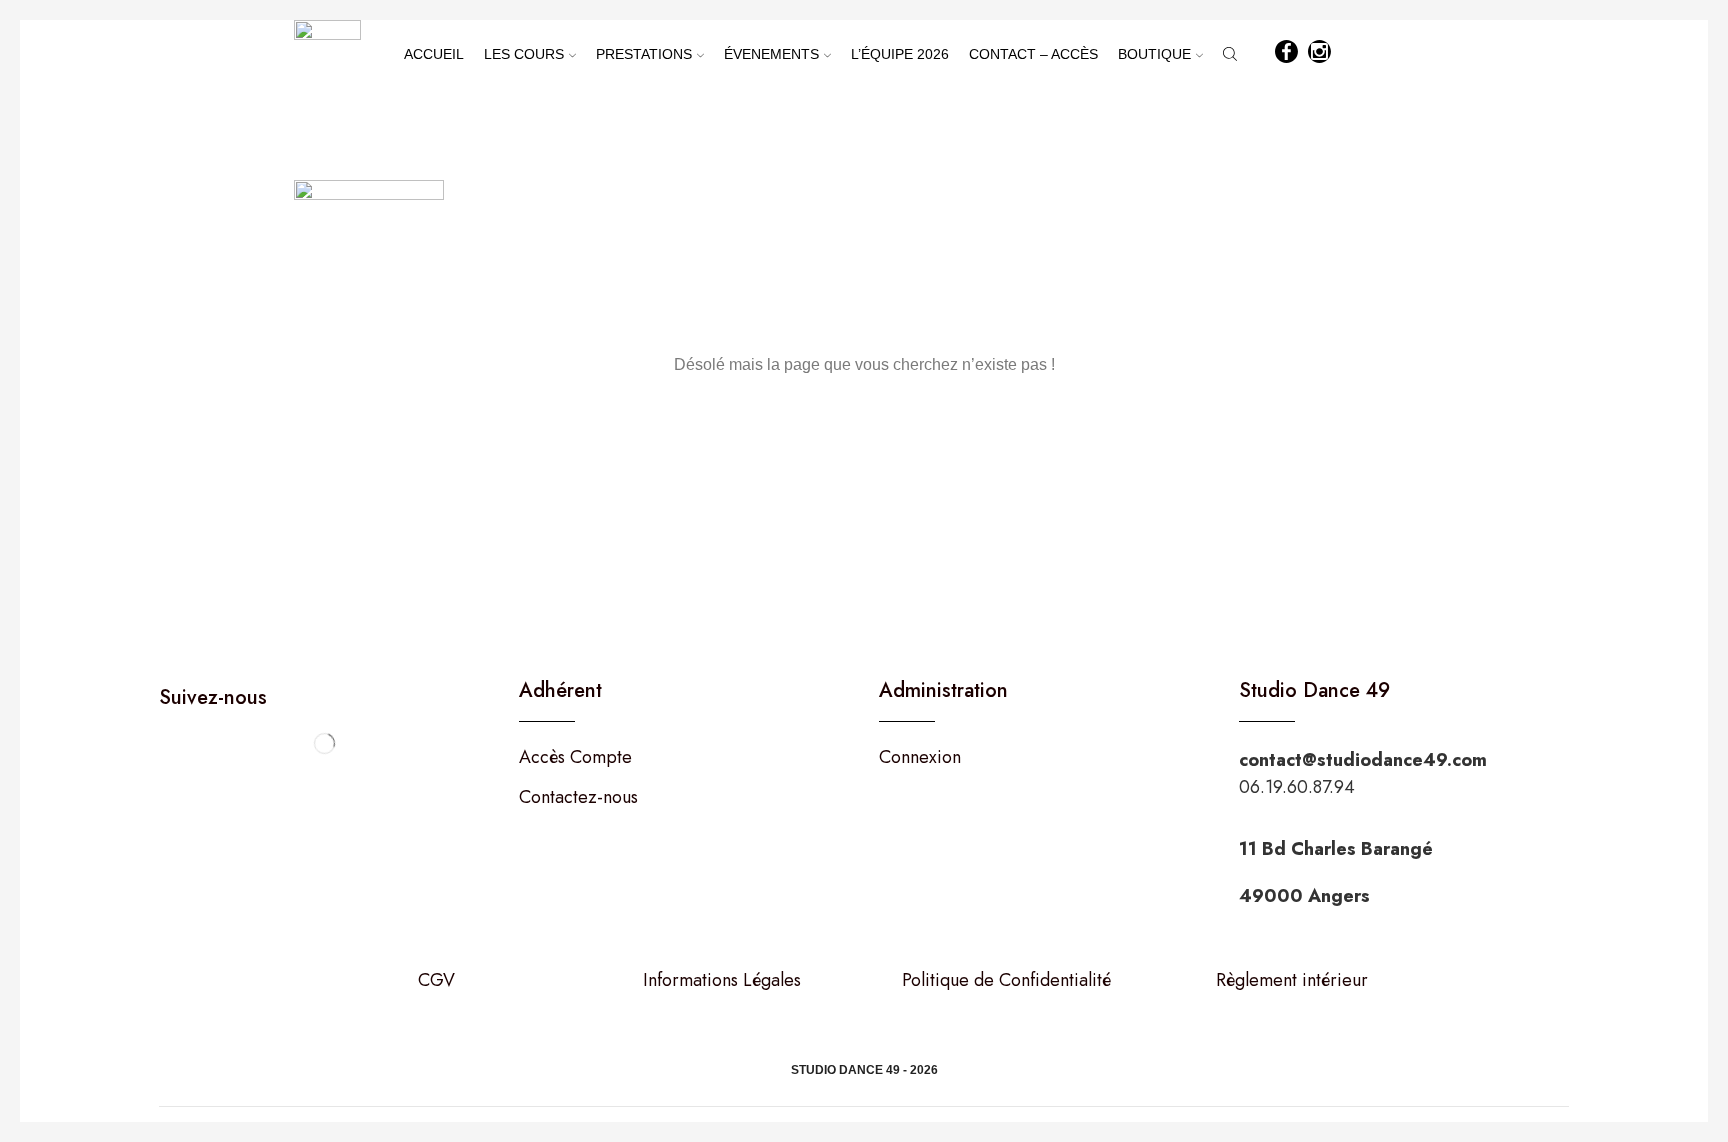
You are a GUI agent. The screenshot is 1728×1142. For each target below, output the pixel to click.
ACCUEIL (434, 54)
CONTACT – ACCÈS (1033, 54)
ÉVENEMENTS (771, 54)
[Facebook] (1286, 53)
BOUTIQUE (1154, 54)
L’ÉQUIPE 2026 (900, 54)
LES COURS (524, 54)
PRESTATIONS (644, 54)
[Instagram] (1319, 53)
